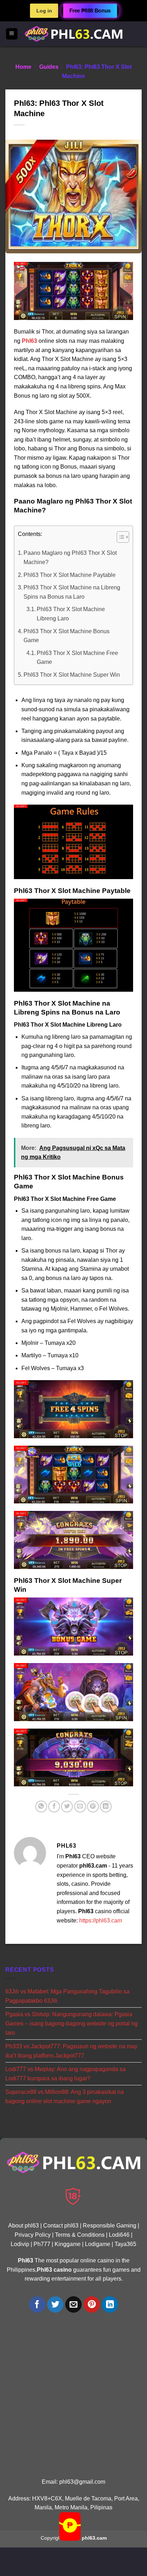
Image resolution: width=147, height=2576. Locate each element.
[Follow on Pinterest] (92, 2305)
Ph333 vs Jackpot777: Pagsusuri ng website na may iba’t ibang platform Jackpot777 (71, 2051)
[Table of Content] (123, 537)
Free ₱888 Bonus (90, 11)
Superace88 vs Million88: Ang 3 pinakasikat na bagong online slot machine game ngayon (65, 2097)
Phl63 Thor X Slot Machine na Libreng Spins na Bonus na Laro (72, 592)
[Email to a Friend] (80, 1806)
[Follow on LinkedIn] (110, 2305)
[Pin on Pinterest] (93, 1806)
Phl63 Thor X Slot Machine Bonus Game (67, 636)
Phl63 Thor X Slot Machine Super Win (72, 675)
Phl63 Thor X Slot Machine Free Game (77, 658)
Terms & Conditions (80, 2235)
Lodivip (20, 2244)
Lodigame (98, 2244)
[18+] (73, 2196)
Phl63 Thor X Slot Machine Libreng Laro (71, 614)
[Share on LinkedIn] (106, 1806)
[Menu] (12, 34)
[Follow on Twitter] (55, 2305)
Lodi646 (119, 2235)
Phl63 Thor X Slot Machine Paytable (70, 575)
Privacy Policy (33, 2235)
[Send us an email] (74, 2305)
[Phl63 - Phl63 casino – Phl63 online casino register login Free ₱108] (73, 34)
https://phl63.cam (101, 1921)
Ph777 (42, 2244)
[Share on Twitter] (67, 1806)
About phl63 (24, 2226)
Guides (49, 67)
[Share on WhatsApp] (41, 1806)
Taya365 (125, 2244)
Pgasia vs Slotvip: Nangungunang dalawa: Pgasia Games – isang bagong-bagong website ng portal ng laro (72, 2023)
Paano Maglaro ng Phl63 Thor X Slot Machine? (70, 557)
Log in (44, 11)
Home (23, 67)
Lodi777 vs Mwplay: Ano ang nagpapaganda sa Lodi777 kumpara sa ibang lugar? (65, 2074)
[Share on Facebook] (54, 1806)
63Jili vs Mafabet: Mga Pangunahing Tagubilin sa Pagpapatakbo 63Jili (67, 1996)
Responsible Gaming (110, 2226)
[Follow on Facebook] (37, 2305)
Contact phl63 (61, 2226)
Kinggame (68, 2244)
